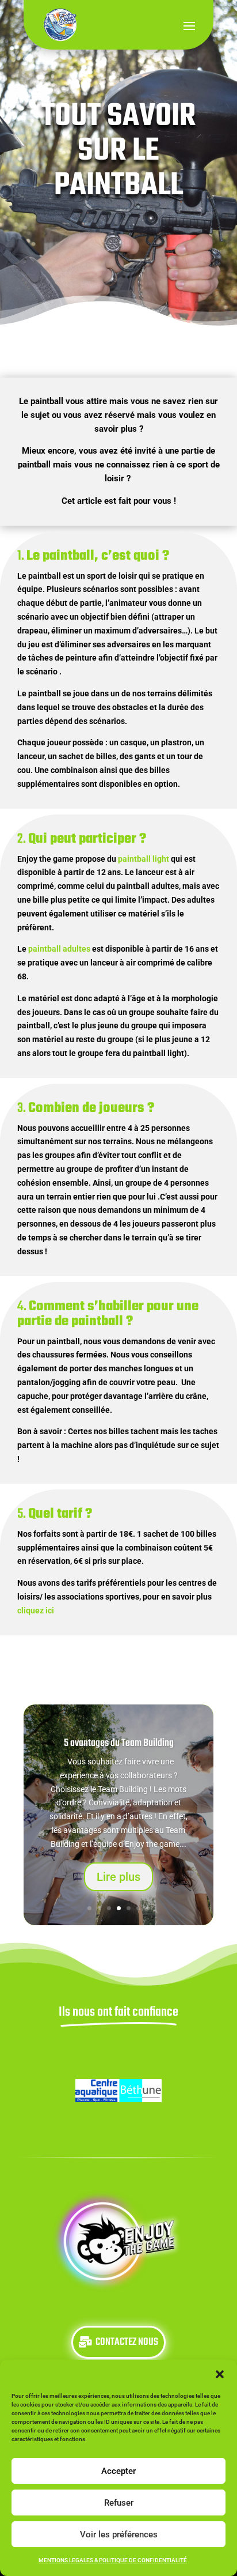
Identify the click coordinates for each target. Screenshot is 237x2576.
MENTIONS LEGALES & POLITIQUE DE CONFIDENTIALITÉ (113, 2560)
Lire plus (118, 1877)
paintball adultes (59, 949)
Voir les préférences (119, 2534)
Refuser (119, 2503)
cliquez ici (36, 1611)
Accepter (118, 2471)
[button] (220, 2374)
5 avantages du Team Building (119, 1743)
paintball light (144, 859)
